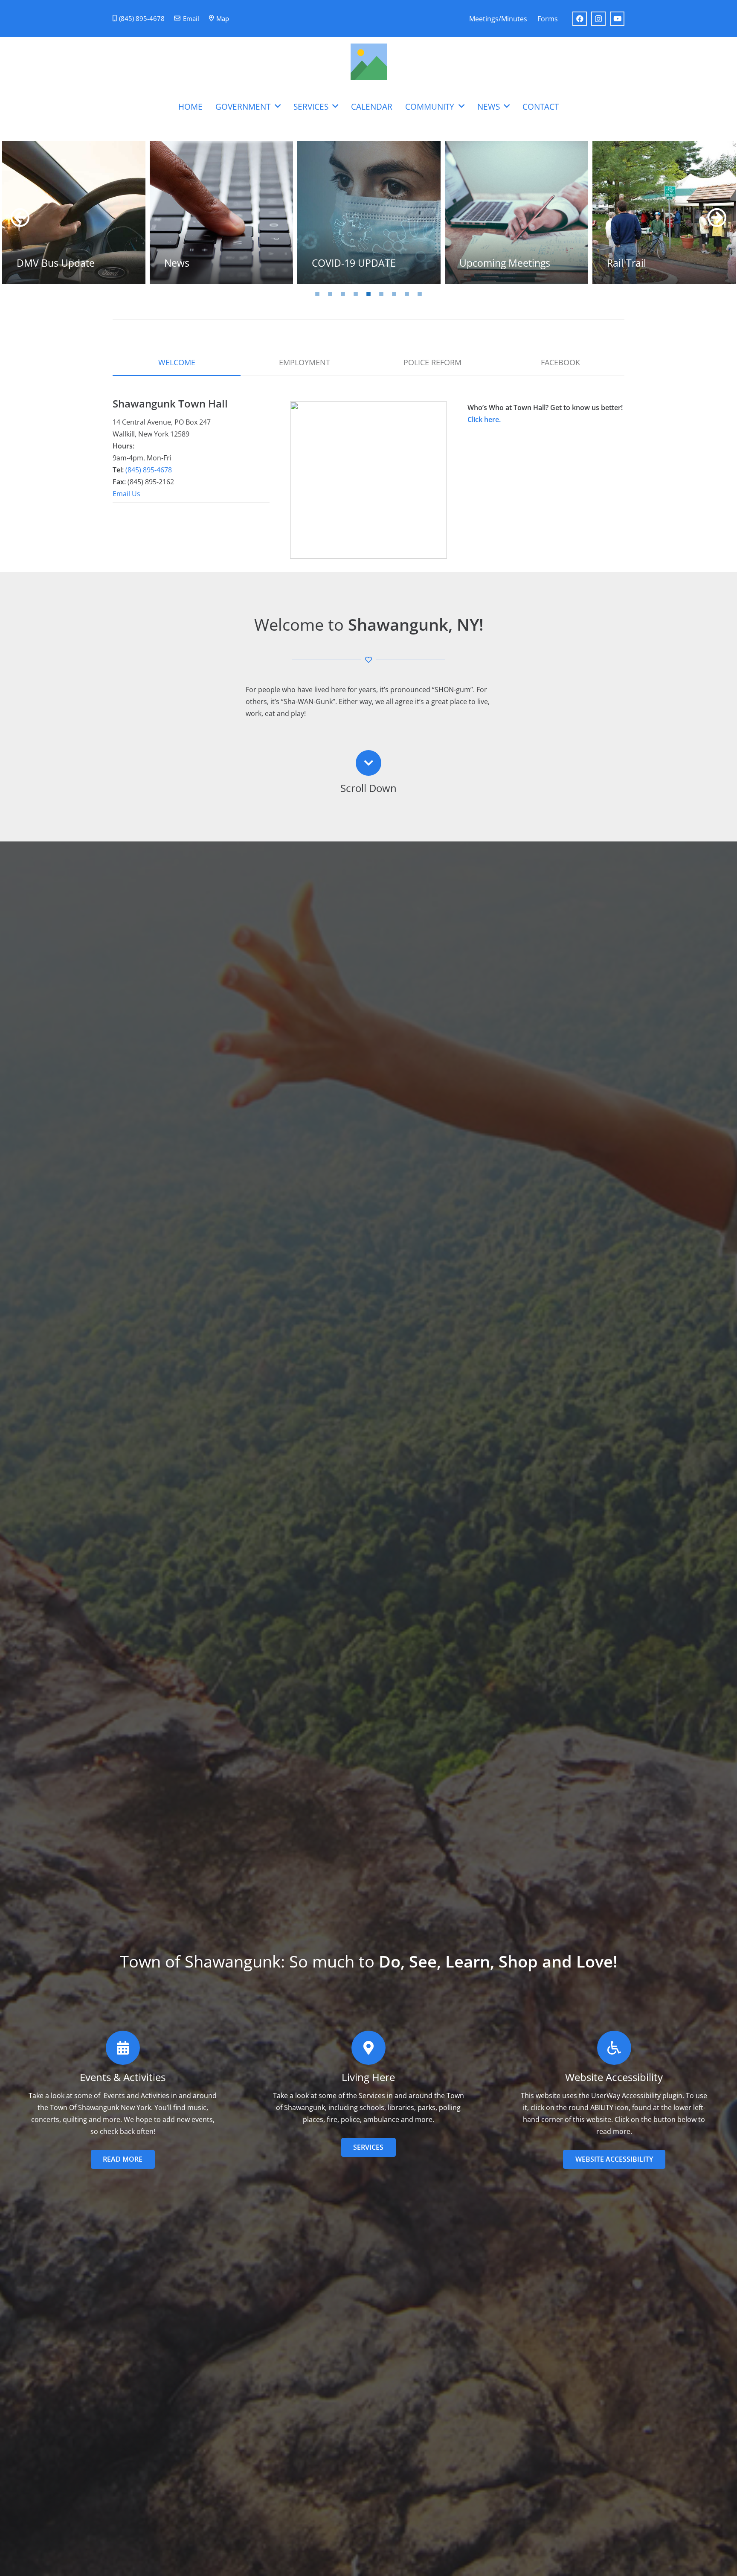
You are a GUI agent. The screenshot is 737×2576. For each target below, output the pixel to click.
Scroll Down (368, 788)
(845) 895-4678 (149, 470)
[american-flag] (368, 480)
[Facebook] (580, 19)
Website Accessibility (614, 2077)
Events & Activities (123, 2077)
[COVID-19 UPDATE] (74, 212)
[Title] (369, 62)
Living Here (368, 2077)
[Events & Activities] (123, 2048)
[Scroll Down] (368, 763)
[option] (74, 212)
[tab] (317, 293)
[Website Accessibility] (614, 2048)
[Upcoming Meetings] (221, 212)
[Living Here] (368, 2048)
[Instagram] (598, 19)
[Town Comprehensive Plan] (664, 212)
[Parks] (516, 212)
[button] (278, 106)
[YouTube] (617, 19)
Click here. (484, 419)
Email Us (126, 494)
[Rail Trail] (369, 212)
